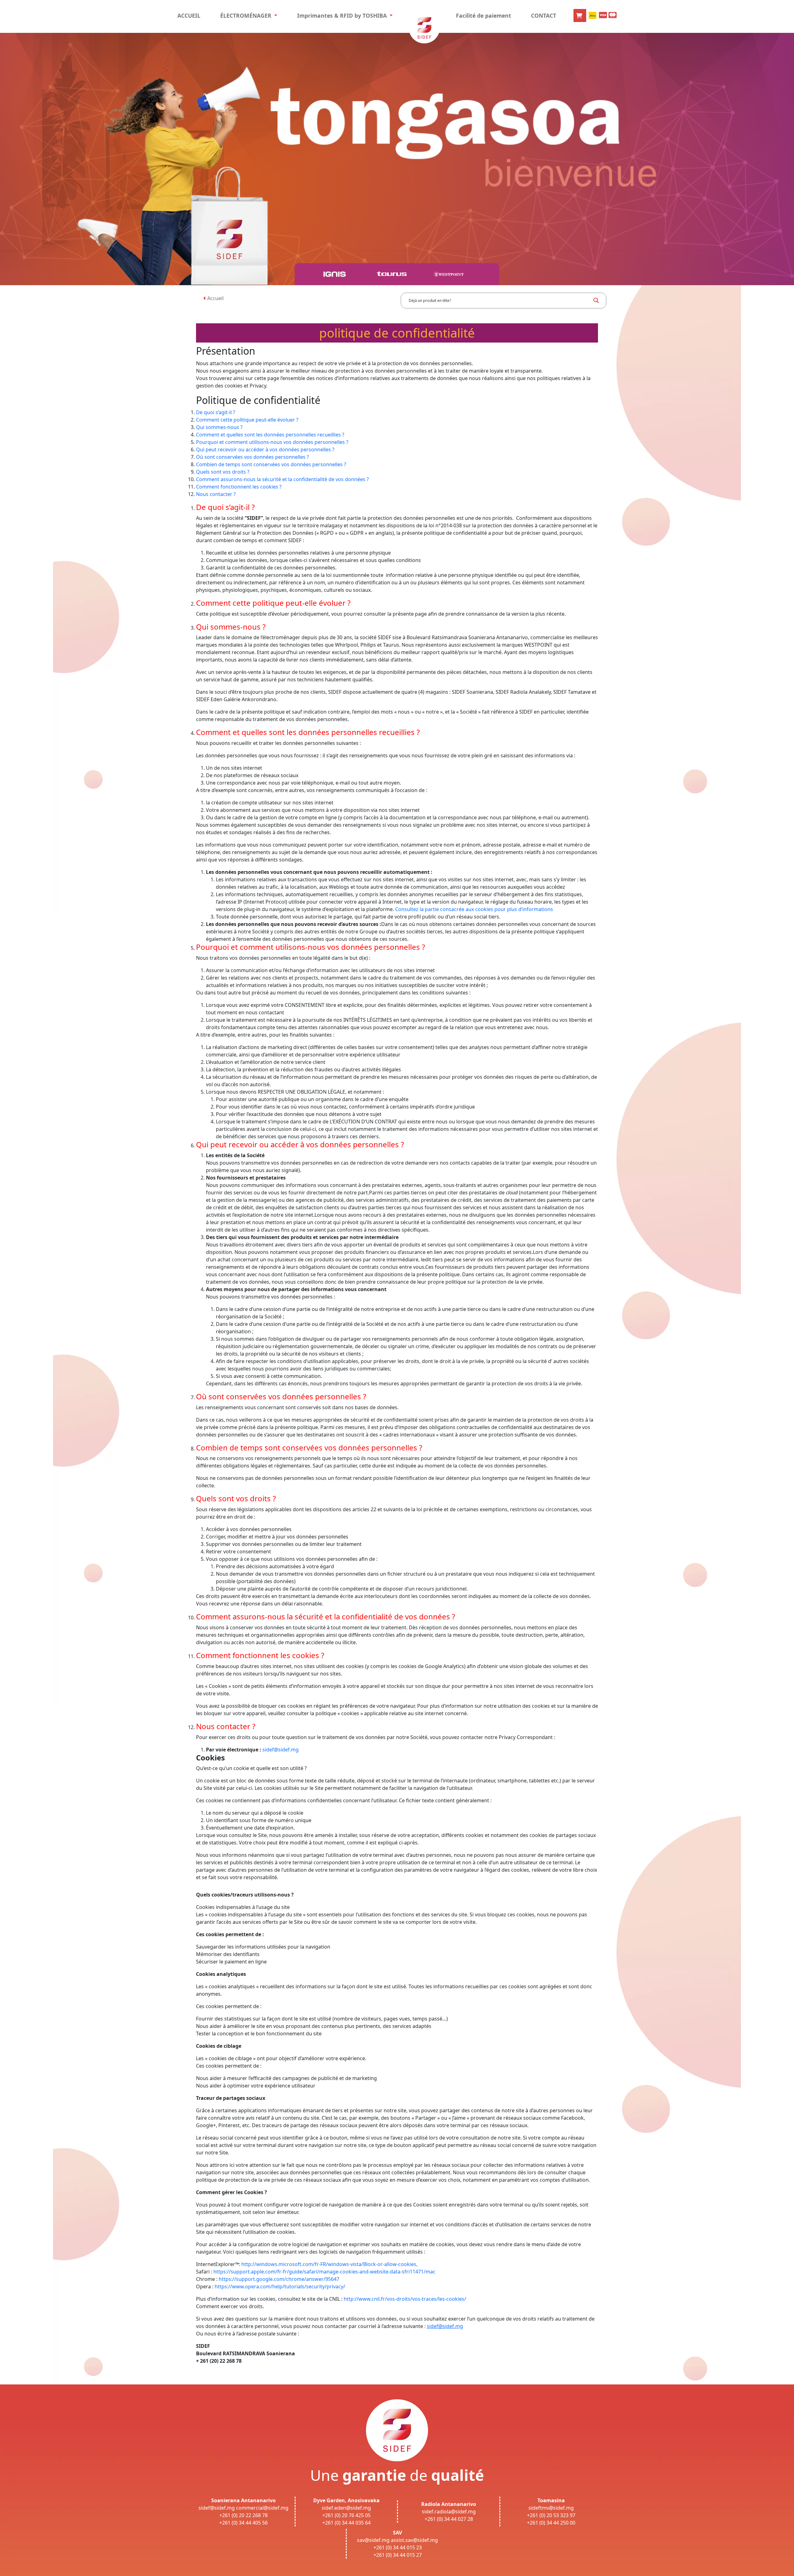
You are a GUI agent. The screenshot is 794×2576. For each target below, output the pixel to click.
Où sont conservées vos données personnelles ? (252, 457)
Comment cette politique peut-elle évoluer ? (247, 420)
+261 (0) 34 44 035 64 (346, 2523)
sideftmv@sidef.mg (551, 2508)
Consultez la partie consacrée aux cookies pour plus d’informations (474, 909)
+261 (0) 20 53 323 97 (551, 2515)
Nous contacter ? (216, 494)
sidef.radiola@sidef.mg (449, 2512)
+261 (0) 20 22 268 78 (243, 2515)
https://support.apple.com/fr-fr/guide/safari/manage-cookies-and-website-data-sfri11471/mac (324, 2272)
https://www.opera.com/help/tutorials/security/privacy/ (280, 2286)
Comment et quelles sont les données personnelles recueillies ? (270, 435)
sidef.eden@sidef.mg (346, 2508)
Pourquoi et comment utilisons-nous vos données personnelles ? (272, 442)
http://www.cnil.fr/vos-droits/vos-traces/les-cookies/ (405, 2299)
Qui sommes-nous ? (219, 427)
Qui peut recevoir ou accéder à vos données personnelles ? (265, 449)
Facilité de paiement (484, 15)
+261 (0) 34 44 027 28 (449, 2519)
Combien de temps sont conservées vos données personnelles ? (271, 464)
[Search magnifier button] (596, 300)
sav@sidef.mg (373, 2540)
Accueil (215, 298)
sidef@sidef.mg (281, 1750)
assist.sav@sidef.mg (414, 2540)
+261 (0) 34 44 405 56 (243, 2523)
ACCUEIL (189, 15)
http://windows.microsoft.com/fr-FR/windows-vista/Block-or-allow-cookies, (329, 2264)
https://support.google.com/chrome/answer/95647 (279, 2279)
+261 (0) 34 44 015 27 (398, 2555)
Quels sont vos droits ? (223, 472)
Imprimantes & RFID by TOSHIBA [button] (343, 15)
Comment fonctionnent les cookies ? (239, 487)
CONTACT (544, 15)
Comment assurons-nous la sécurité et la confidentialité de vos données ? (282, 479)
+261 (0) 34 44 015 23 (398, 2547)
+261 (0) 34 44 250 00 (551, 2523)
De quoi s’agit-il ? (216, 412)
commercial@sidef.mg (262, 2508)
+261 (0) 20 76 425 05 (346, 2515)
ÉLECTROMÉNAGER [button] (247, 15)
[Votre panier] (580, 15)
